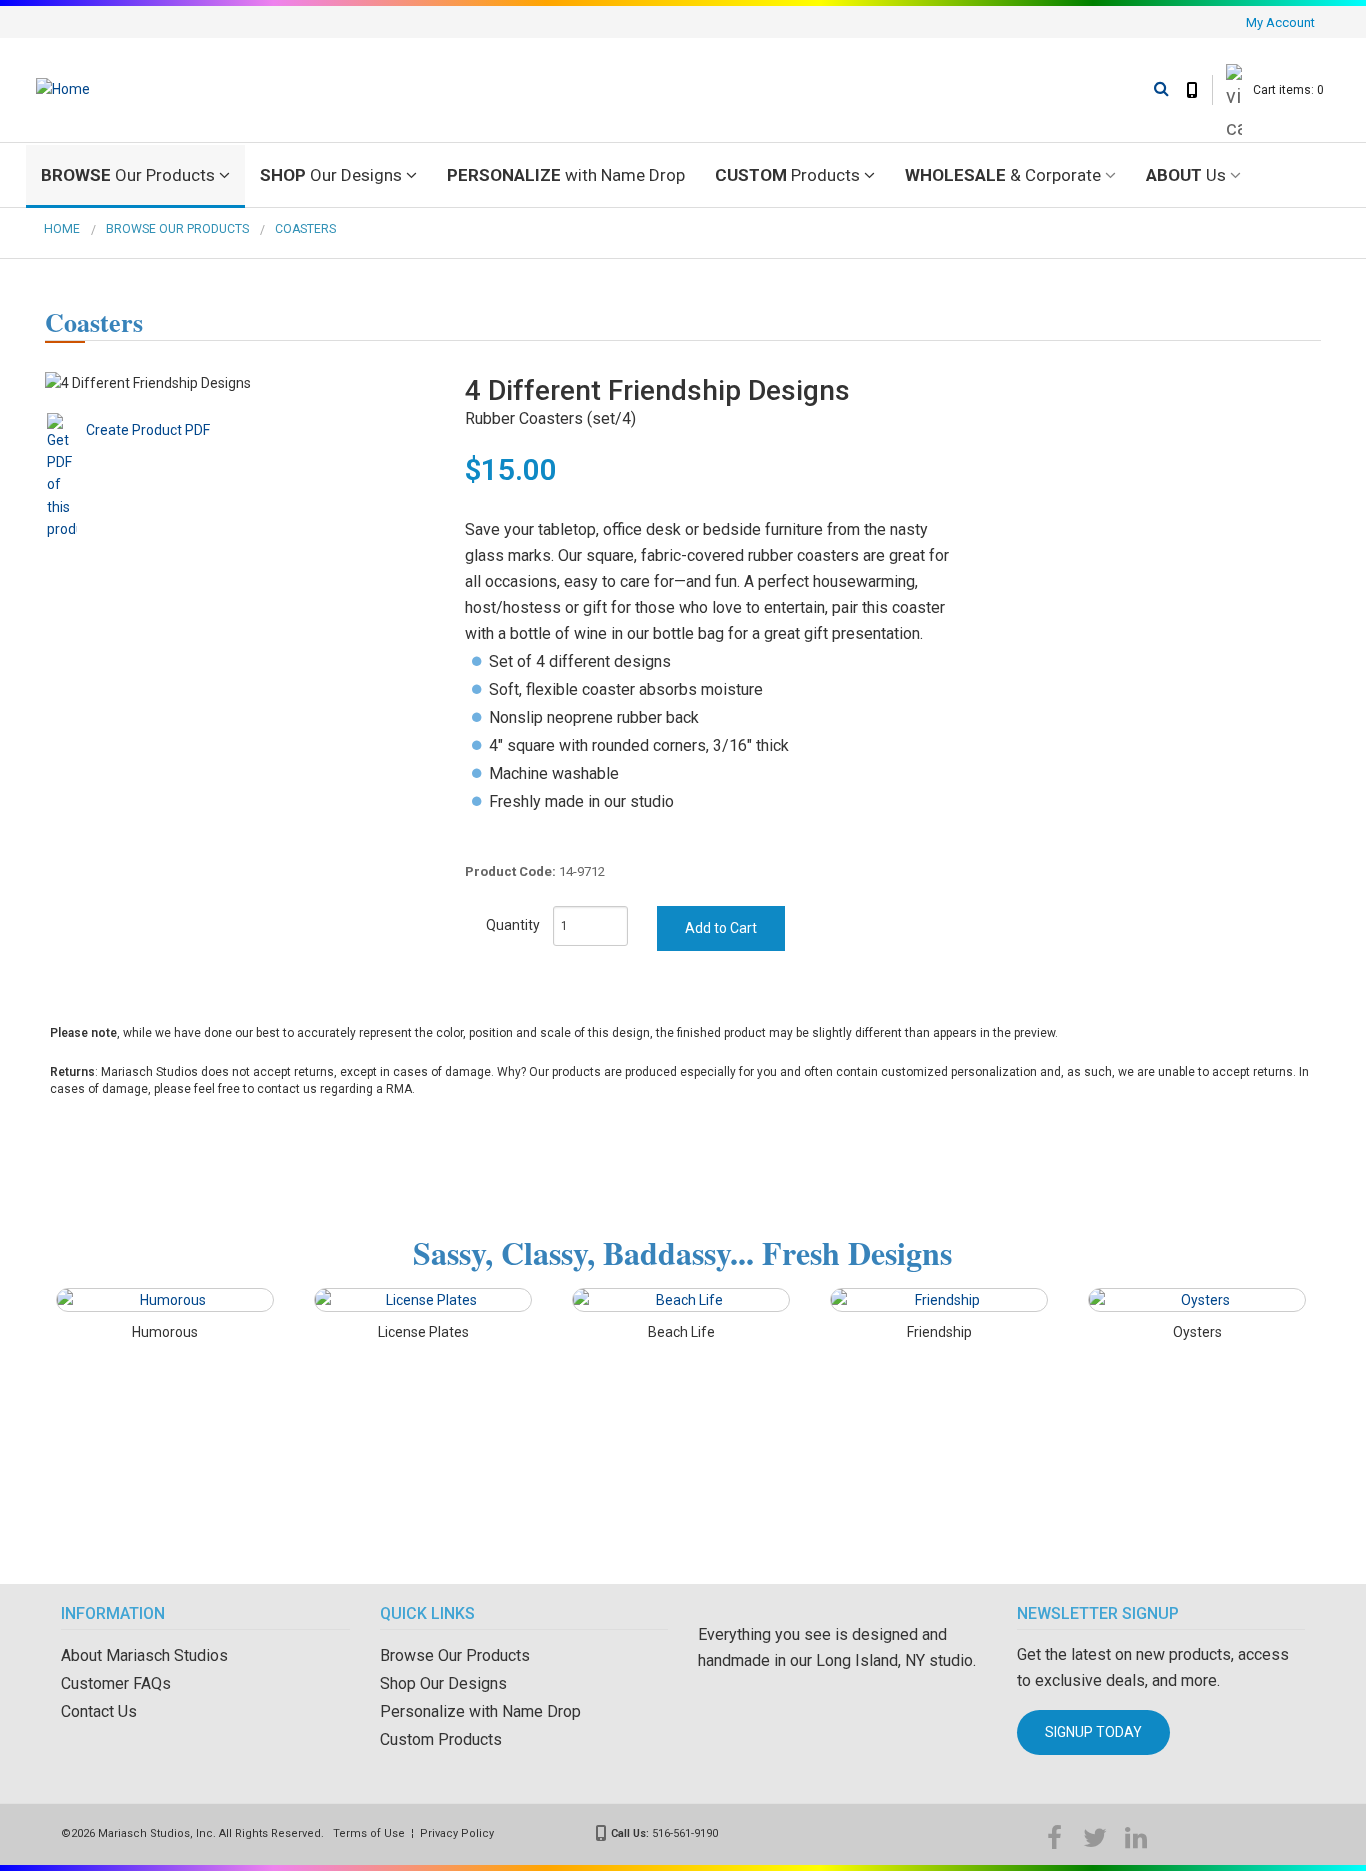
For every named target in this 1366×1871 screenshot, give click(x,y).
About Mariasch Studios (144, 1655)
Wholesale (1003, 175)
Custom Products (441, 1739)
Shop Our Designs (443, 1683)
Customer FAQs (116, 1683)
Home (62, 229)
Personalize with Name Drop (480, 1711)
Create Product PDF (148, 430)
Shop (331, 175)
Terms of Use (369, 1833)
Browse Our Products (177, 229)
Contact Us (99, 1711)
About (1186, 175)
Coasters (305, 229)
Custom (787, 175)
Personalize (566, 175)
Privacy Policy (457, 1833)
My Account (1280, 22)
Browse (128, 175)
